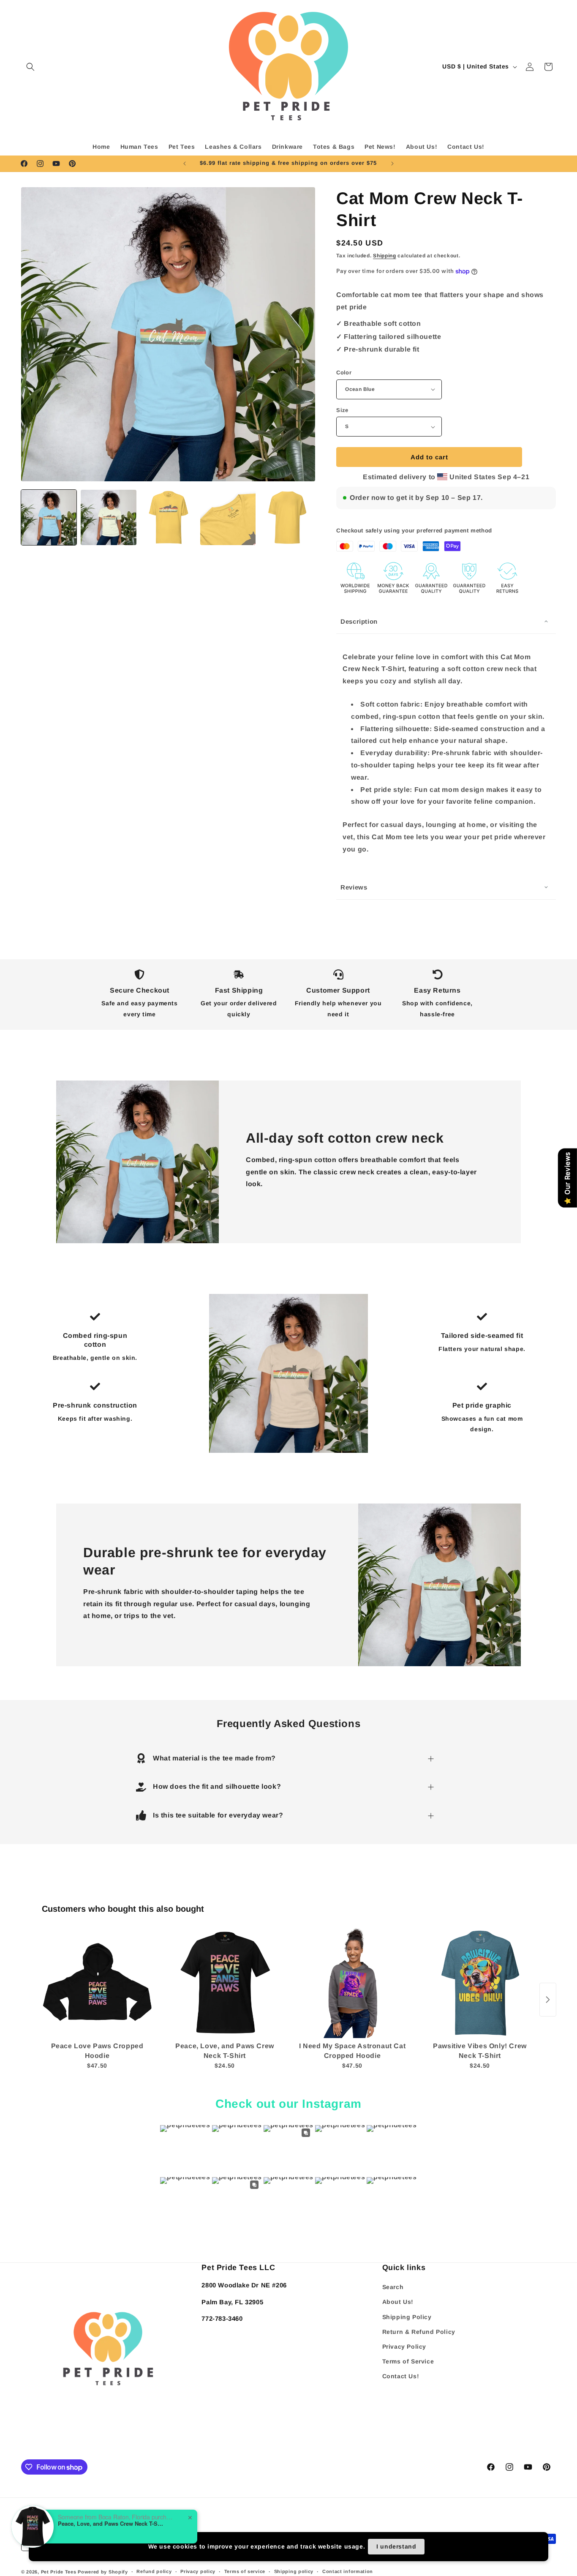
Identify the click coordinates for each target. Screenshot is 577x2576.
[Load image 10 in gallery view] (228, 517)
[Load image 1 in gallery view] (49, 517)
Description (359, 621)
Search (393, 2287)
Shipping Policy (407, 2317)
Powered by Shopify (103, 2572)
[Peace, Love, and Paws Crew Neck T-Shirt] (225, 1983)
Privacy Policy (404, 2347)
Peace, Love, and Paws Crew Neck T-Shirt (111, 2524)
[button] (30, 67)
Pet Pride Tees (59, 2572)
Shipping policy (294, 2571)
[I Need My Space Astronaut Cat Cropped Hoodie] (352, 1983)
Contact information (348, 2571)
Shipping (385, 256)
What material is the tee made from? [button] (214, 1758)
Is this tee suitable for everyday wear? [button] (218, 1815)
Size (342, 410)
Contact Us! (401, 2376)
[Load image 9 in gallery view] (168, 517)
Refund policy (154, 2571)
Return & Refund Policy (419, 2332)
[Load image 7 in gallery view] (108, 517)
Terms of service (245, 2571)
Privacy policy (198, 2571)
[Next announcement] (392, 164)
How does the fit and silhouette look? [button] (217, 1786)
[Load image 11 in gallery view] (287, 517)
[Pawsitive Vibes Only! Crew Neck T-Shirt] (480, 1983)
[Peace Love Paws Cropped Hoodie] (97, 1983)
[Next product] (548, 2000)
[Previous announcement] (185, 164)
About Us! (398, 2302)
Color (344, 372)
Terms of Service (408, 2361)
